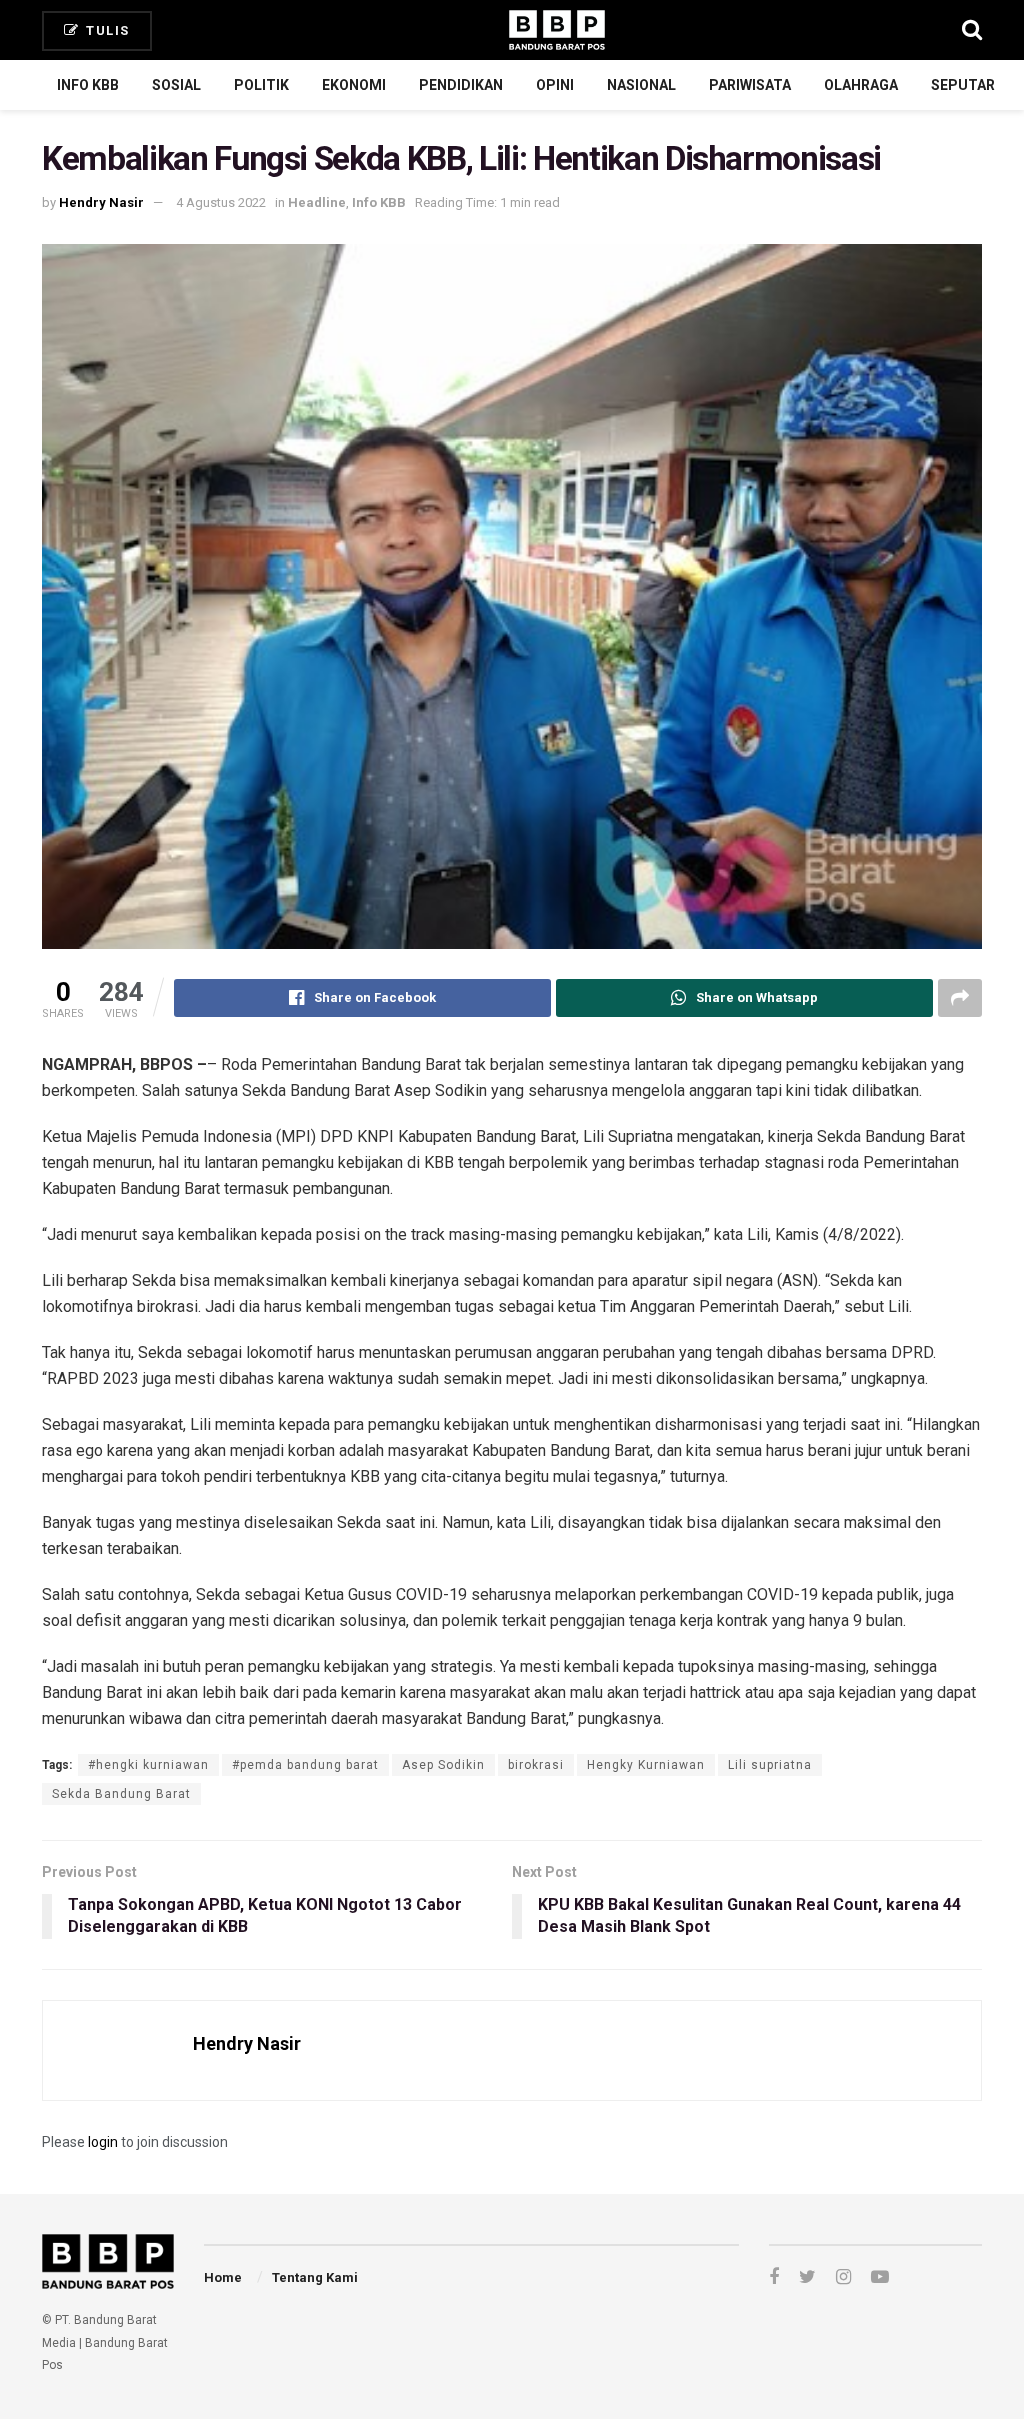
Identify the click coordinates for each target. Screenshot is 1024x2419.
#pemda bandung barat (305, 1765)
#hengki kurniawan (148, 1765)
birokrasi (536, 1765)
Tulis (106, 30)
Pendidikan (461, 85)
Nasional (641, 85)
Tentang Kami (315, 2277)
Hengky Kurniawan (646, 1765)
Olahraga (861, 85)
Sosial (176, 85)
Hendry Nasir (101, 202)
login (103, 2142)
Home (223, 2277)
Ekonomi (354, 85)
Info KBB (88, 85)
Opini (555, 85)
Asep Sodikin (443, 1765)
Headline (317, 202)
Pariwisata (750, 85)
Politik (261, 85)
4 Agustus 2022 (221, 202)
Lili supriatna (770, 1765)
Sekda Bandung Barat (121, 1794)
